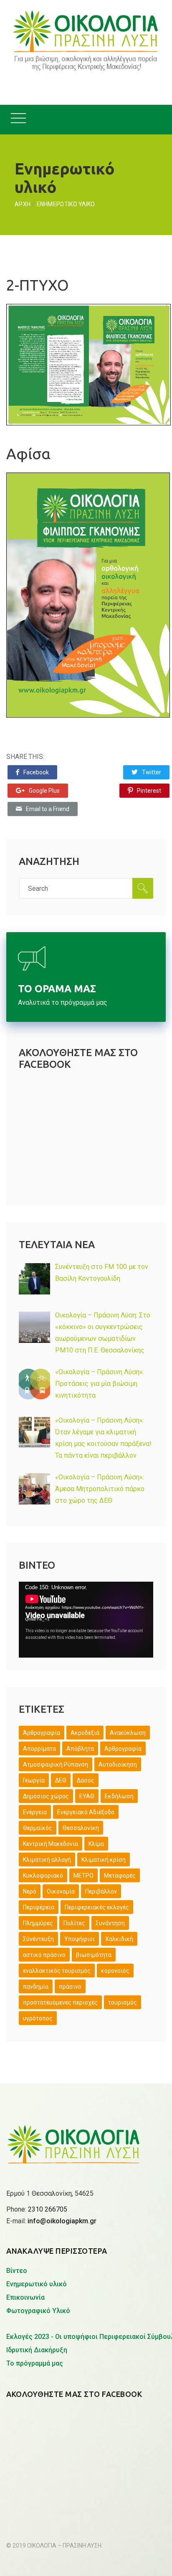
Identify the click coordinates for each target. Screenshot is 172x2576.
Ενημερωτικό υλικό (37, 2284)
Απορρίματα (39, 1749)
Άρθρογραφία (42, 1733)
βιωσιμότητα (94, 1955)
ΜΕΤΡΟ (83, 1876)
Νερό (30, 1891)
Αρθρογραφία (123, 1749)
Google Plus (44, 791)
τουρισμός (123, 2002)
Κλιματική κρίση (104, 1860)
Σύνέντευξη (38, 1939)
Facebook (36, 772)
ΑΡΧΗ (23, 204)
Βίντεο (17, 2271)
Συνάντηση (110, 1923)
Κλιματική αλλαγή (47, 1860)
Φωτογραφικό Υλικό (38, 2311)
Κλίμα (96, 1844)
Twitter (152, 772)
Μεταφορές (120, 1876)
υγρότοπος (38, 2018)
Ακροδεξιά (85, 1733)
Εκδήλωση (119, 1796)
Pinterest (149, 791)
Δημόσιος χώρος (46, 1796)
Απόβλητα (80, 1749)
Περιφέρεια (39, 1907)
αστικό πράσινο (44, 1955)
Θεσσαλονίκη (81, 1828)
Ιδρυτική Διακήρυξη (37, 2350)
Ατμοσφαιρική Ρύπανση (56, 1765)
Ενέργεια (35, 1812)
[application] (86, 1619)
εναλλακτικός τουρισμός (57, 1971)
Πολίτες (74, 1923)
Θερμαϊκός (38, 1828)
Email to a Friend (48, 809)
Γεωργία (34, 1780)
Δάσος (86, 1780)
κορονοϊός (115, 1971)
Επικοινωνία (25, 2297)
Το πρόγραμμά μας (35, 2363)
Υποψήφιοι (80, 1939)
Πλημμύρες (38, 1923)
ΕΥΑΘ (87, 1796)
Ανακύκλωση (128, 1733)
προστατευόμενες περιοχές (60, 2002)
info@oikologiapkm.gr (62, 2221)
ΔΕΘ (61, 1780)
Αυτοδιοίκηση (118, 1765)
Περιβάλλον (101, 1891)
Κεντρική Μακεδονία (51, 1844)
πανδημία (36, 1987)
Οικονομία (61, 1891)
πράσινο (70, 1987)
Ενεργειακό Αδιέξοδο (86, 1812)
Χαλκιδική (119, 1939)
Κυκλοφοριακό (43, 1876)
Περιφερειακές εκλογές (97, 1907)
